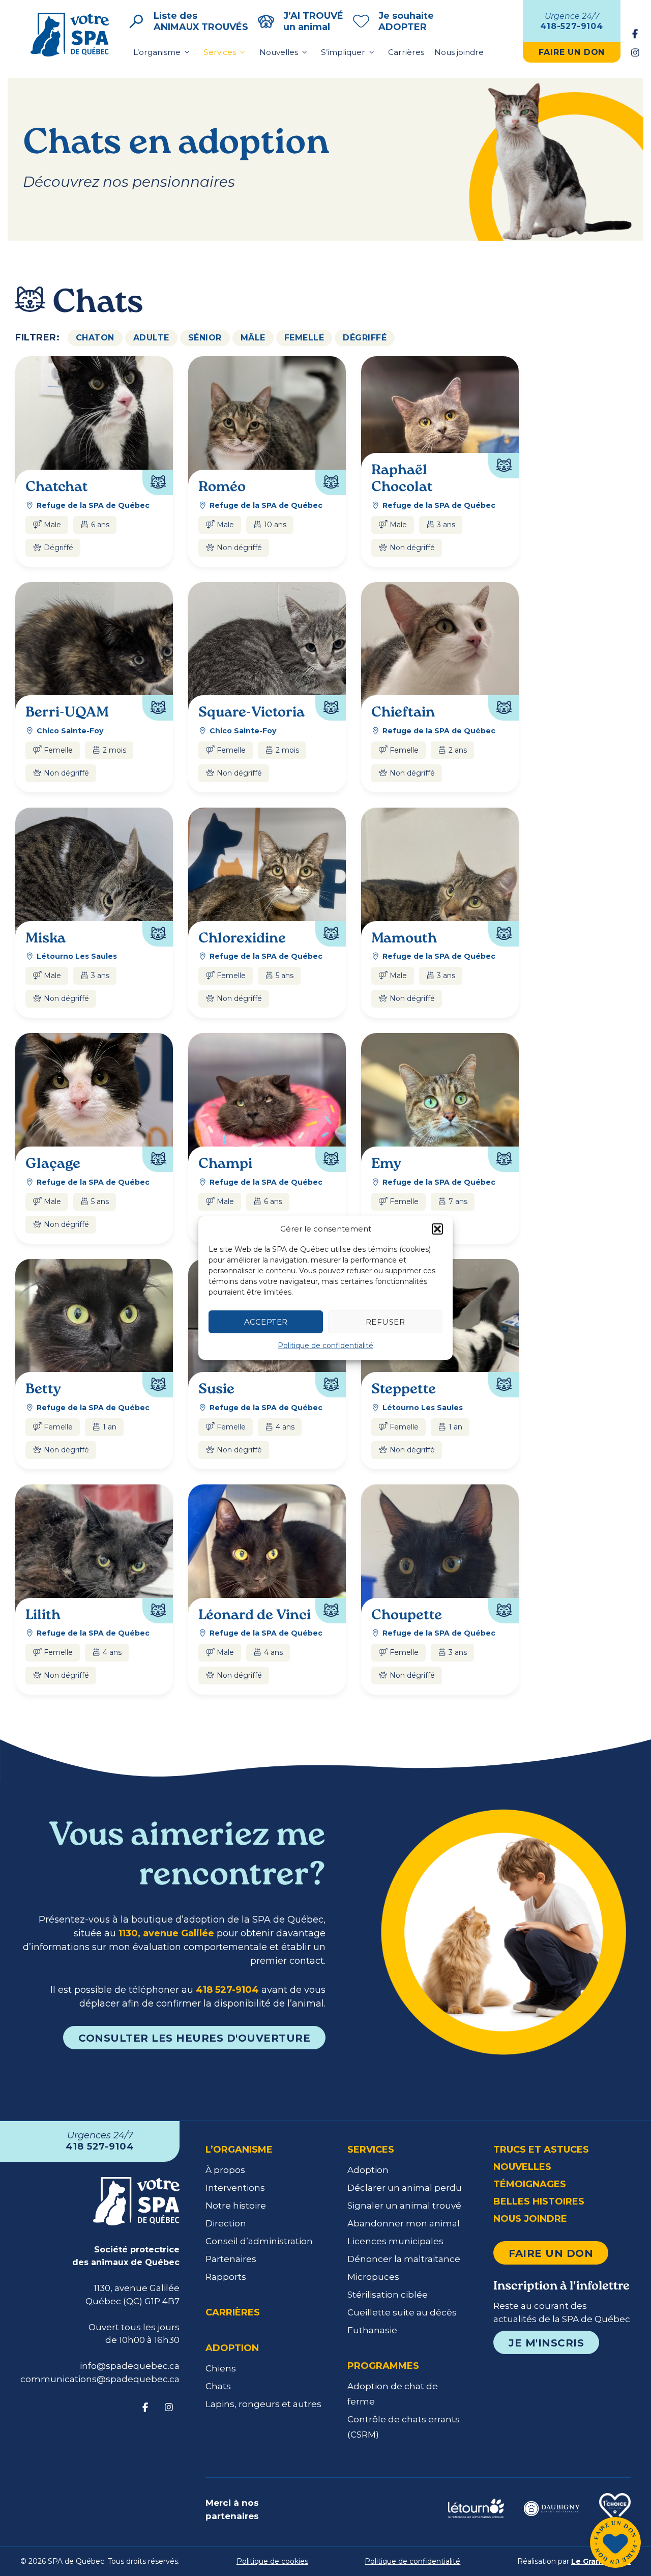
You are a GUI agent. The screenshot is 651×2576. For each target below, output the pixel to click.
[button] (437, 1229)
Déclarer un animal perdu (405, 2188)
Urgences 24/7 (100, 2141)
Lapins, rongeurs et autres (263, 2404)
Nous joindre (459, 52)
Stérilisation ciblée (388, 2295)
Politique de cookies (272, 2561)
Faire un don (551, 2253)
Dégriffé (365, 338)
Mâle (253, 338)
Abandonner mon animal (404, 2223)
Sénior (205, 338)
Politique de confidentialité (325, 1346)
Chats (218, 2386)
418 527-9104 (227, 1990)
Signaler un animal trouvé (404, 2206)
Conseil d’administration (259, 2241)
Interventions (235, 2188)
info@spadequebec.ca (130, 2366)
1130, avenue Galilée (166, 1933)
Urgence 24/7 (572, 21)
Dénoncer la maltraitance (404, 2259)
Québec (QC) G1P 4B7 (132, 2301)
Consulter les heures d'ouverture (194, 2038)
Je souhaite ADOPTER (406, 21)
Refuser (386, 1322)
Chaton (95, 338)
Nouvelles (279, 52)
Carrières (406, 52)
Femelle (304, 338)
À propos (225, 2170)
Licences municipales (395, 2241)
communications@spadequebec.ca (100, 2379)
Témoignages (530, 2184)
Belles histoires (539, 2201)
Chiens (221, 2368)
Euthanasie (372, 2330)
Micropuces (373, 2277)
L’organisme (157, 52)
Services (220, 52)
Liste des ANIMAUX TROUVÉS (201, 21)
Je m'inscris (546, 2343)
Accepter (266, 1322)
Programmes (383, 2366)
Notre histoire (236, 2206)
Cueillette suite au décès (402, 2312)
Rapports (226, 2277)
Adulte (151, 338)
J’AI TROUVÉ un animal (313, 21)
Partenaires (231, 2259)
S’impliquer (343, 52)
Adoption (232, 2348)
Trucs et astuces (541, 2150)
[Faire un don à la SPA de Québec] (615, 2544)
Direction (226, 2223)
